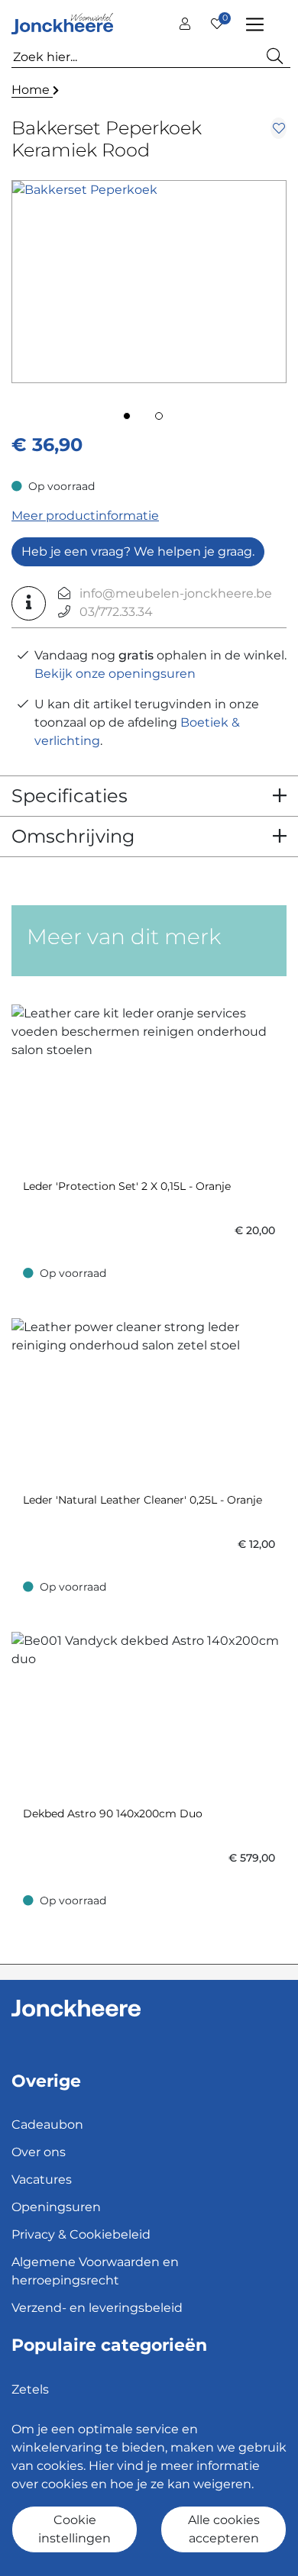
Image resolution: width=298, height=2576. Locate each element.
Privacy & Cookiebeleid (81, 2234)
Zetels (30, 2389)
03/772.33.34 (116, 612)
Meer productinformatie (85, 516)
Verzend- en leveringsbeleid (97, 2308)
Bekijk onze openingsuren (115, 674)
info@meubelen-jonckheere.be (176, 593)
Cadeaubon (47, 2125)
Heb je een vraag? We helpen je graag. (138, 551)
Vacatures (42, 2179)
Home (32, 90)
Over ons (39, 2152)
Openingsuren (56, 2207)
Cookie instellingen (74, 2529)
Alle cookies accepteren (224, 2529)
